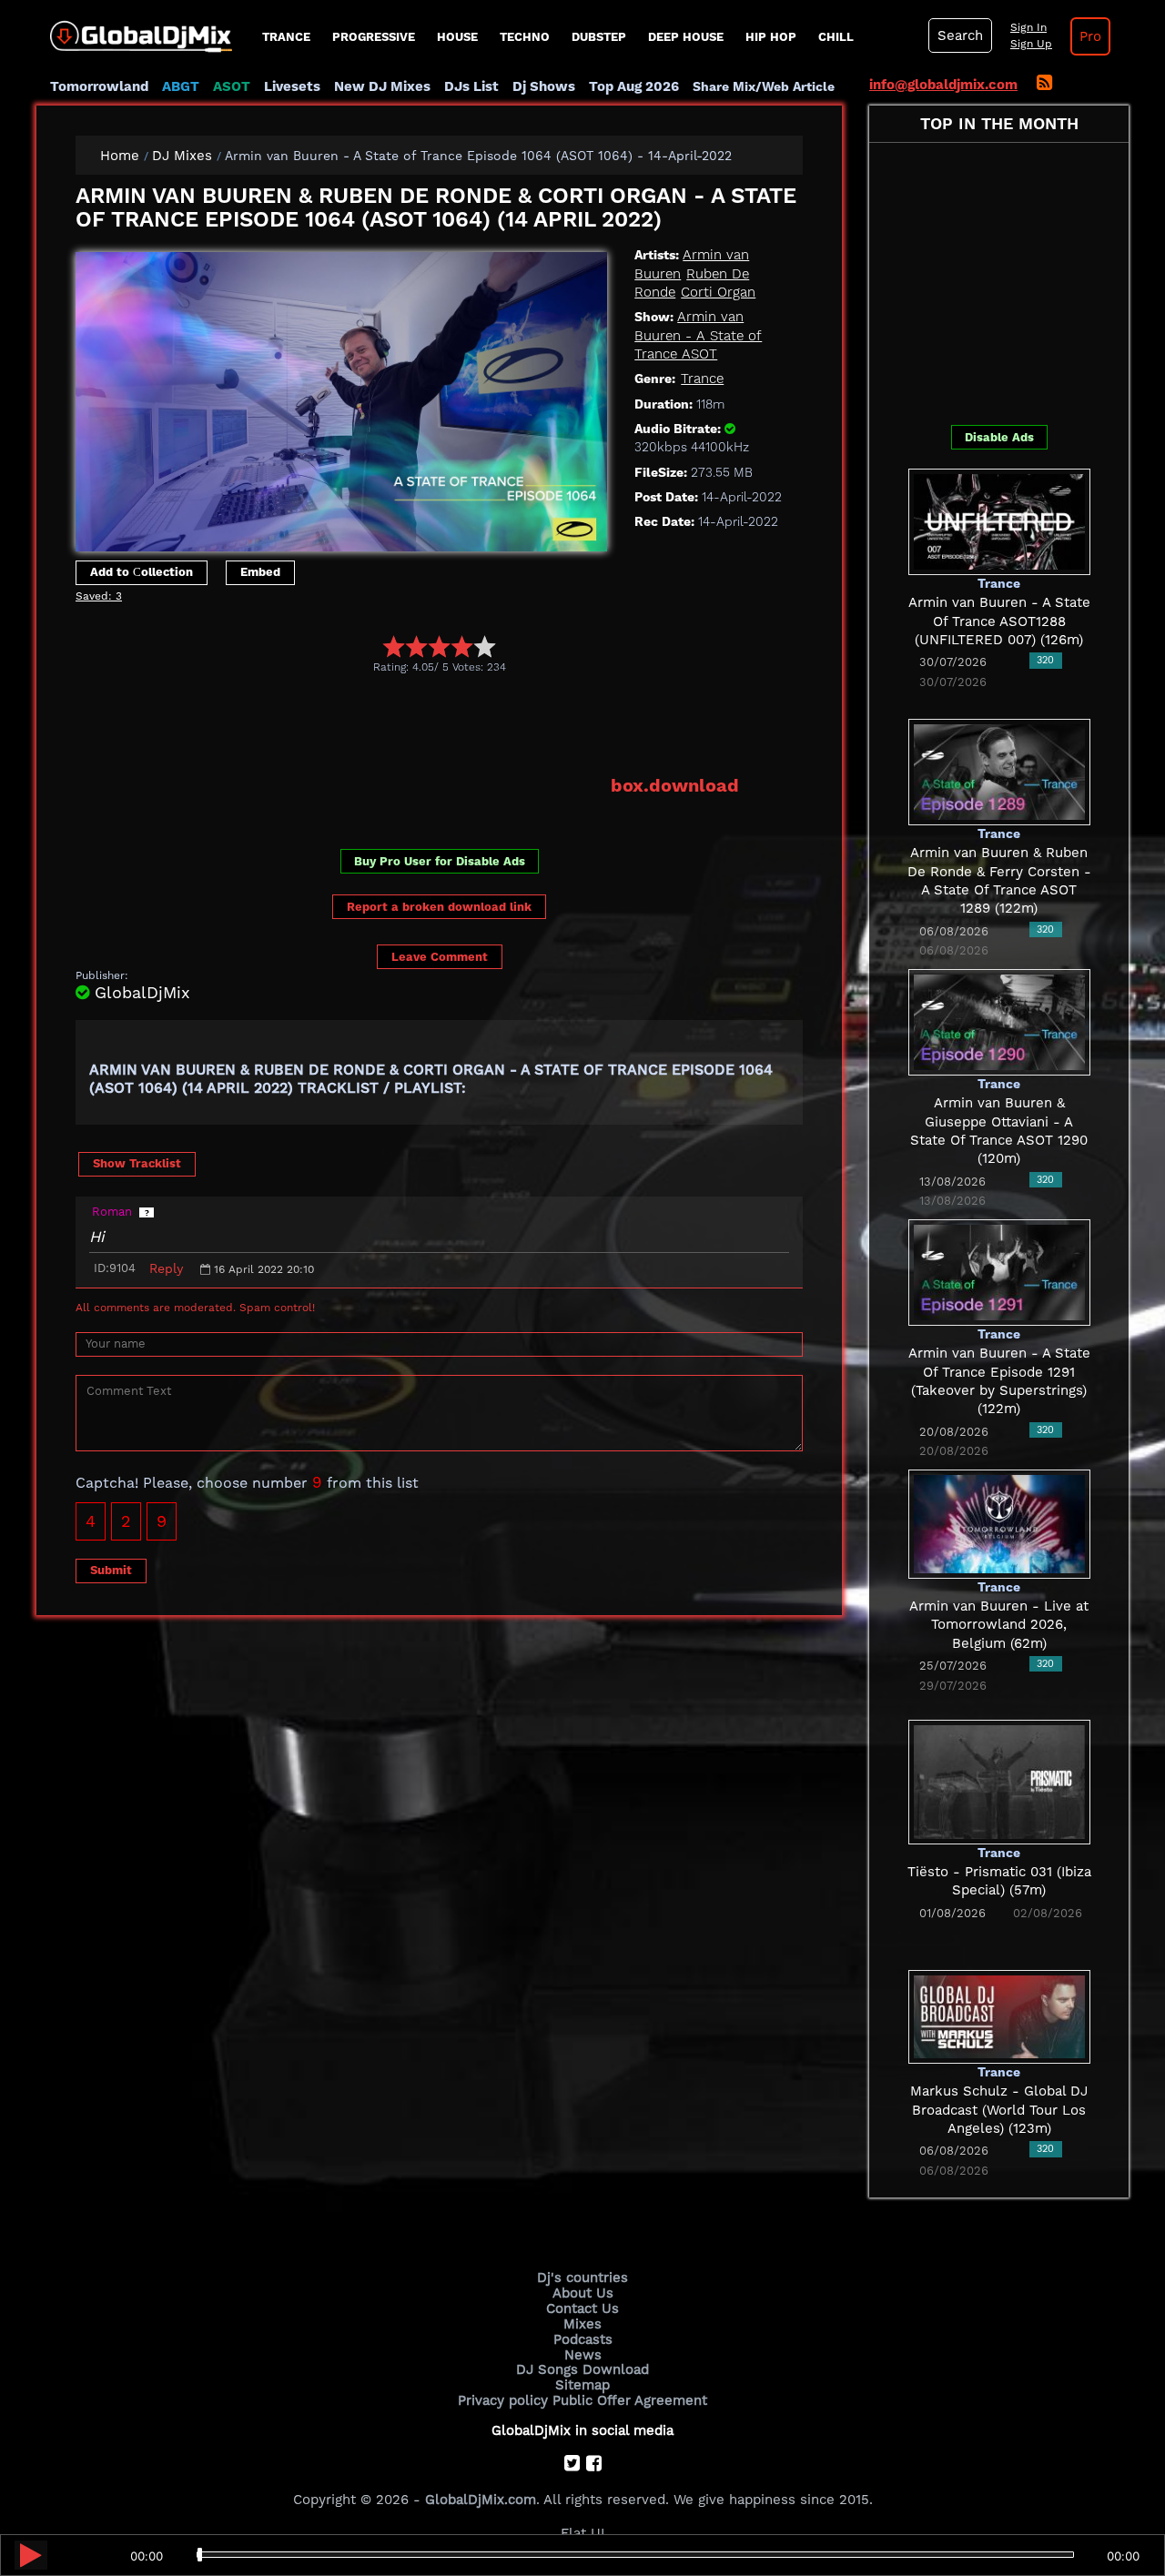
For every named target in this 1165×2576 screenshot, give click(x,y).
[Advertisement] (407, 723)
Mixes (582, 2324)
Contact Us (582, 2308)
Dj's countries (582, 2278)
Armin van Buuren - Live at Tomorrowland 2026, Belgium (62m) (999, 1625)
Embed (260, 572)
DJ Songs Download (582, 2369)
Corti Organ (718, 292)
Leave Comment (440, 957)
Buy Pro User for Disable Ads (440, 861)
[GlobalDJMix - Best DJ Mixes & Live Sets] (134, 30)
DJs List (471, 86)
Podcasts (583, 2339)
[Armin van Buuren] (341, 397)
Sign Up (1031, 44)
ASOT (232, 86)
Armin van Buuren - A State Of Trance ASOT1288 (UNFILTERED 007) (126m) (999, 621)
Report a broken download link (439, 907)
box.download (675, 785)
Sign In (1028, 27)
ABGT (181, 86)
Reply (166, 1268)
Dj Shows (544, 86)
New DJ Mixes (382, 86)
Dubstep (599, 37)
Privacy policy (503, 2400)
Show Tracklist (137, 1163)
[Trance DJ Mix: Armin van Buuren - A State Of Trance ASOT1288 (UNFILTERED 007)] (999, 520)
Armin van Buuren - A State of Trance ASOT (698, 335)
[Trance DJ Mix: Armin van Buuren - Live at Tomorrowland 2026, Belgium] (999, 1522)
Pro (1090, 36)
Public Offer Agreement (630, 2400)
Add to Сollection (142, 572)
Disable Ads (999, 437)
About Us (583, 2293)
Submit (111, 1570)
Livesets (292, 86)
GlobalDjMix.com (481, 2500)
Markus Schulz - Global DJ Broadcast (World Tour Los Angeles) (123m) (999, 2110)
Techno (525, 37)
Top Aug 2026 (634, 86)
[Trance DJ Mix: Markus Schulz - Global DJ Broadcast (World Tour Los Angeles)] (999, 2015)
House (457, 37)
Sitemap (582, 2385)
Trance (286, 37)
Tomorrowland (99, 86)
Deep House (686, 37)
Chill (836, 37)
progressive (374, 37)
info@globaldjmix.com (943, 85)
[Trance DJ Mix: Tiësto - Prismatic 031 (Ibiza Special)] (999, 1781)
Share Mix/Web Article (764, 86)
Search (960, 35)
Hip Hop (771, 37)
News (583, 2355)
